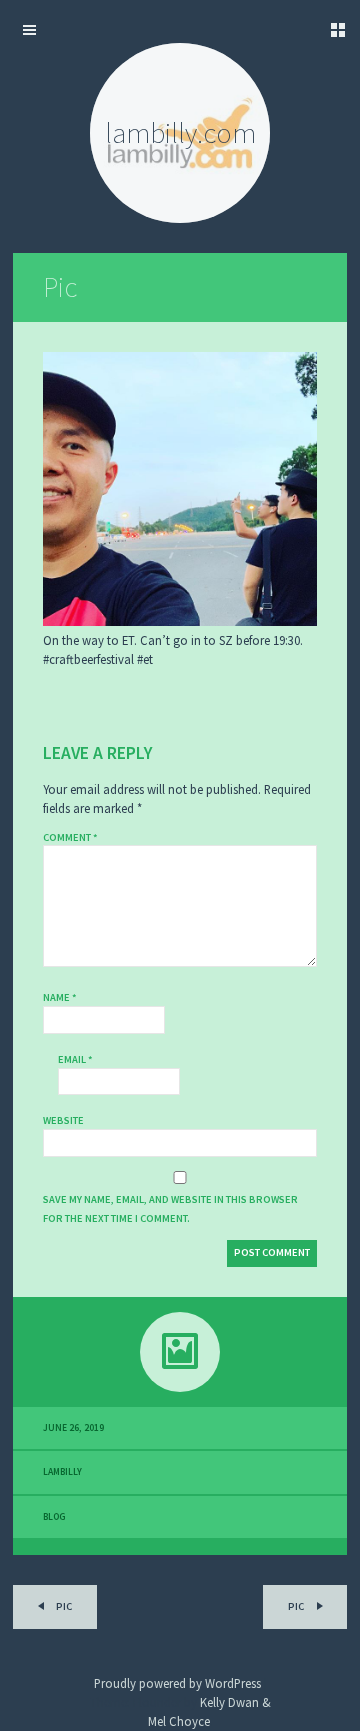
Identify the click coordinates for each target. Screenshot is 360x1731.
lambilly (62, 1472)
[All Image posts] (180, 1352)
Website (63, 1120)
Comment (70, 837)
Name (60, 997)
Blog (54, 1517)
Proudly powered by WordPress (177, 1683)
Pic (60, 287)
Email (75, 1059)
